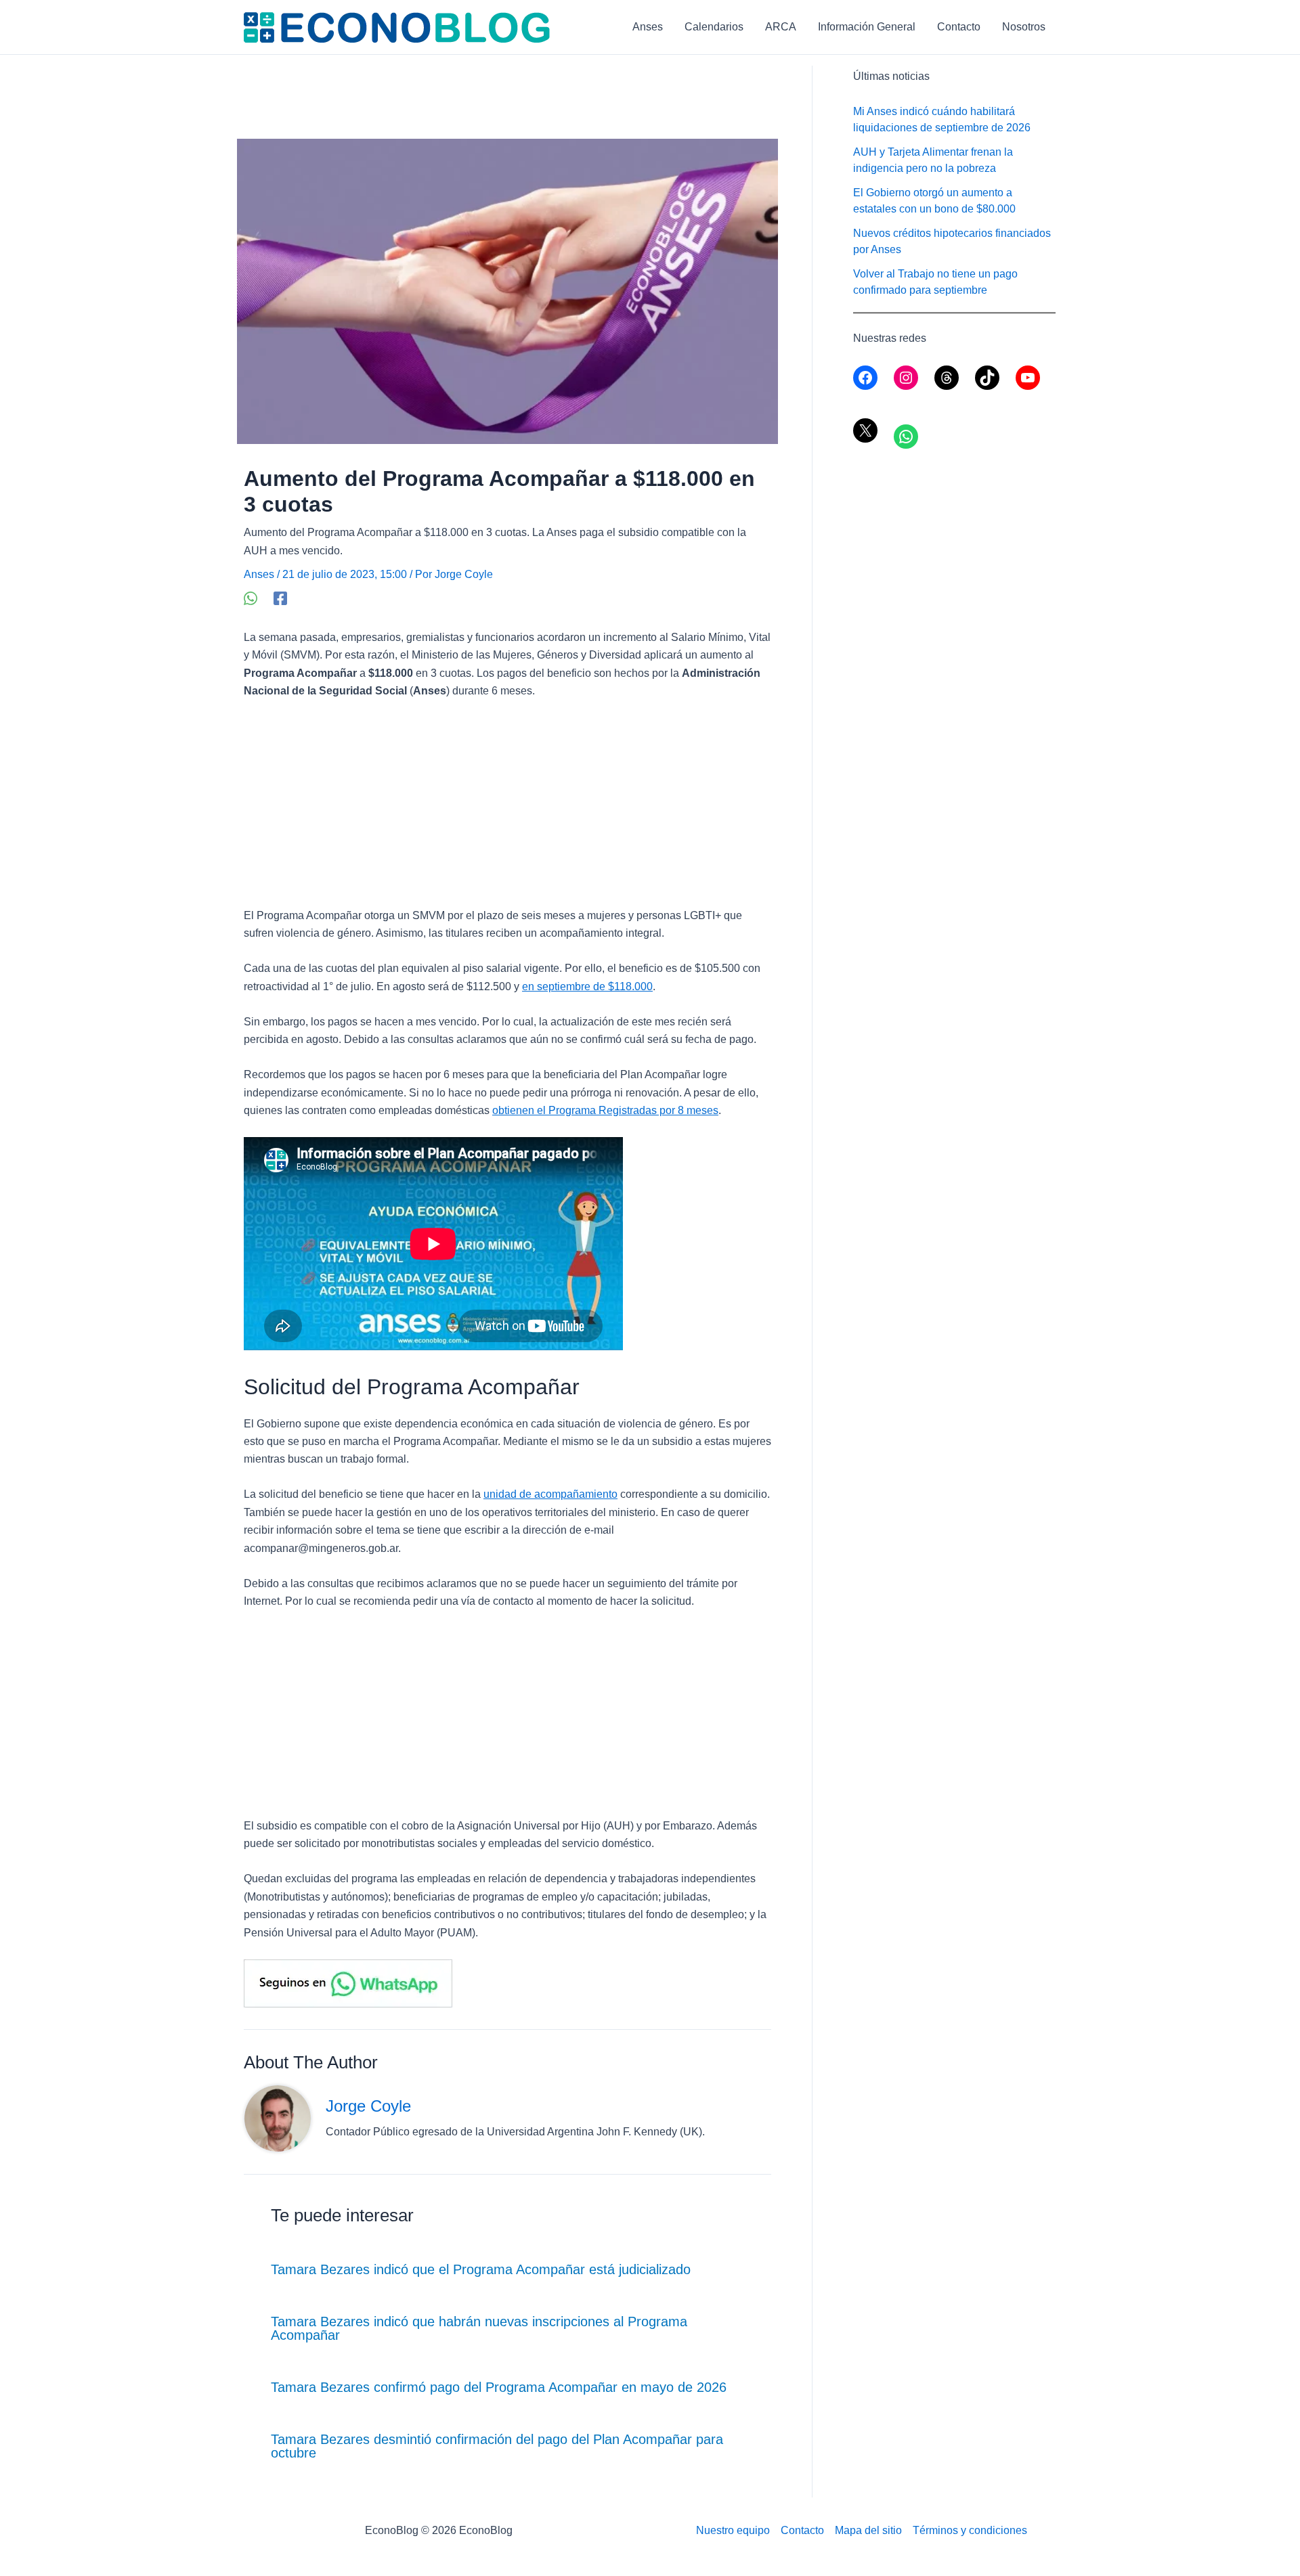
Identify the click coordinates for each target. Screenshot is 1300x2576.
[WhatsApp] (251, 598)
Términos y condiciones (970, 2530)
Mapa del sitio (868, 2530)
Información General (867, 27)
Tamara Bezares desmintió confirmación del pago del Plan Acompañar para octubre (497, 2446)
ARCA (781, 27)
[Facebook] (280, 598)
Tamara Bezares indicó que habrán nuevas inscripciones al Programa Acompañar (479, 2328)
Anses (648, 27)
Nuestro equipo (733, 2530)
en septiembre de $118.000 (587, 986)
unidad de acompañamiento (550, 1494)
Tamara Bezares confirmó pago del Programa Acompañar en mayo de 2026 (499, 2387)
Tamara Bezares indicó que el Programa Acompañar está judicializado (481, 2269)
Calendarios (714, 27)
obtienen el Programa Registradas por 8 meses (605, 1110)
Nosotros (1024, 27)
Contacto (959, 27)
